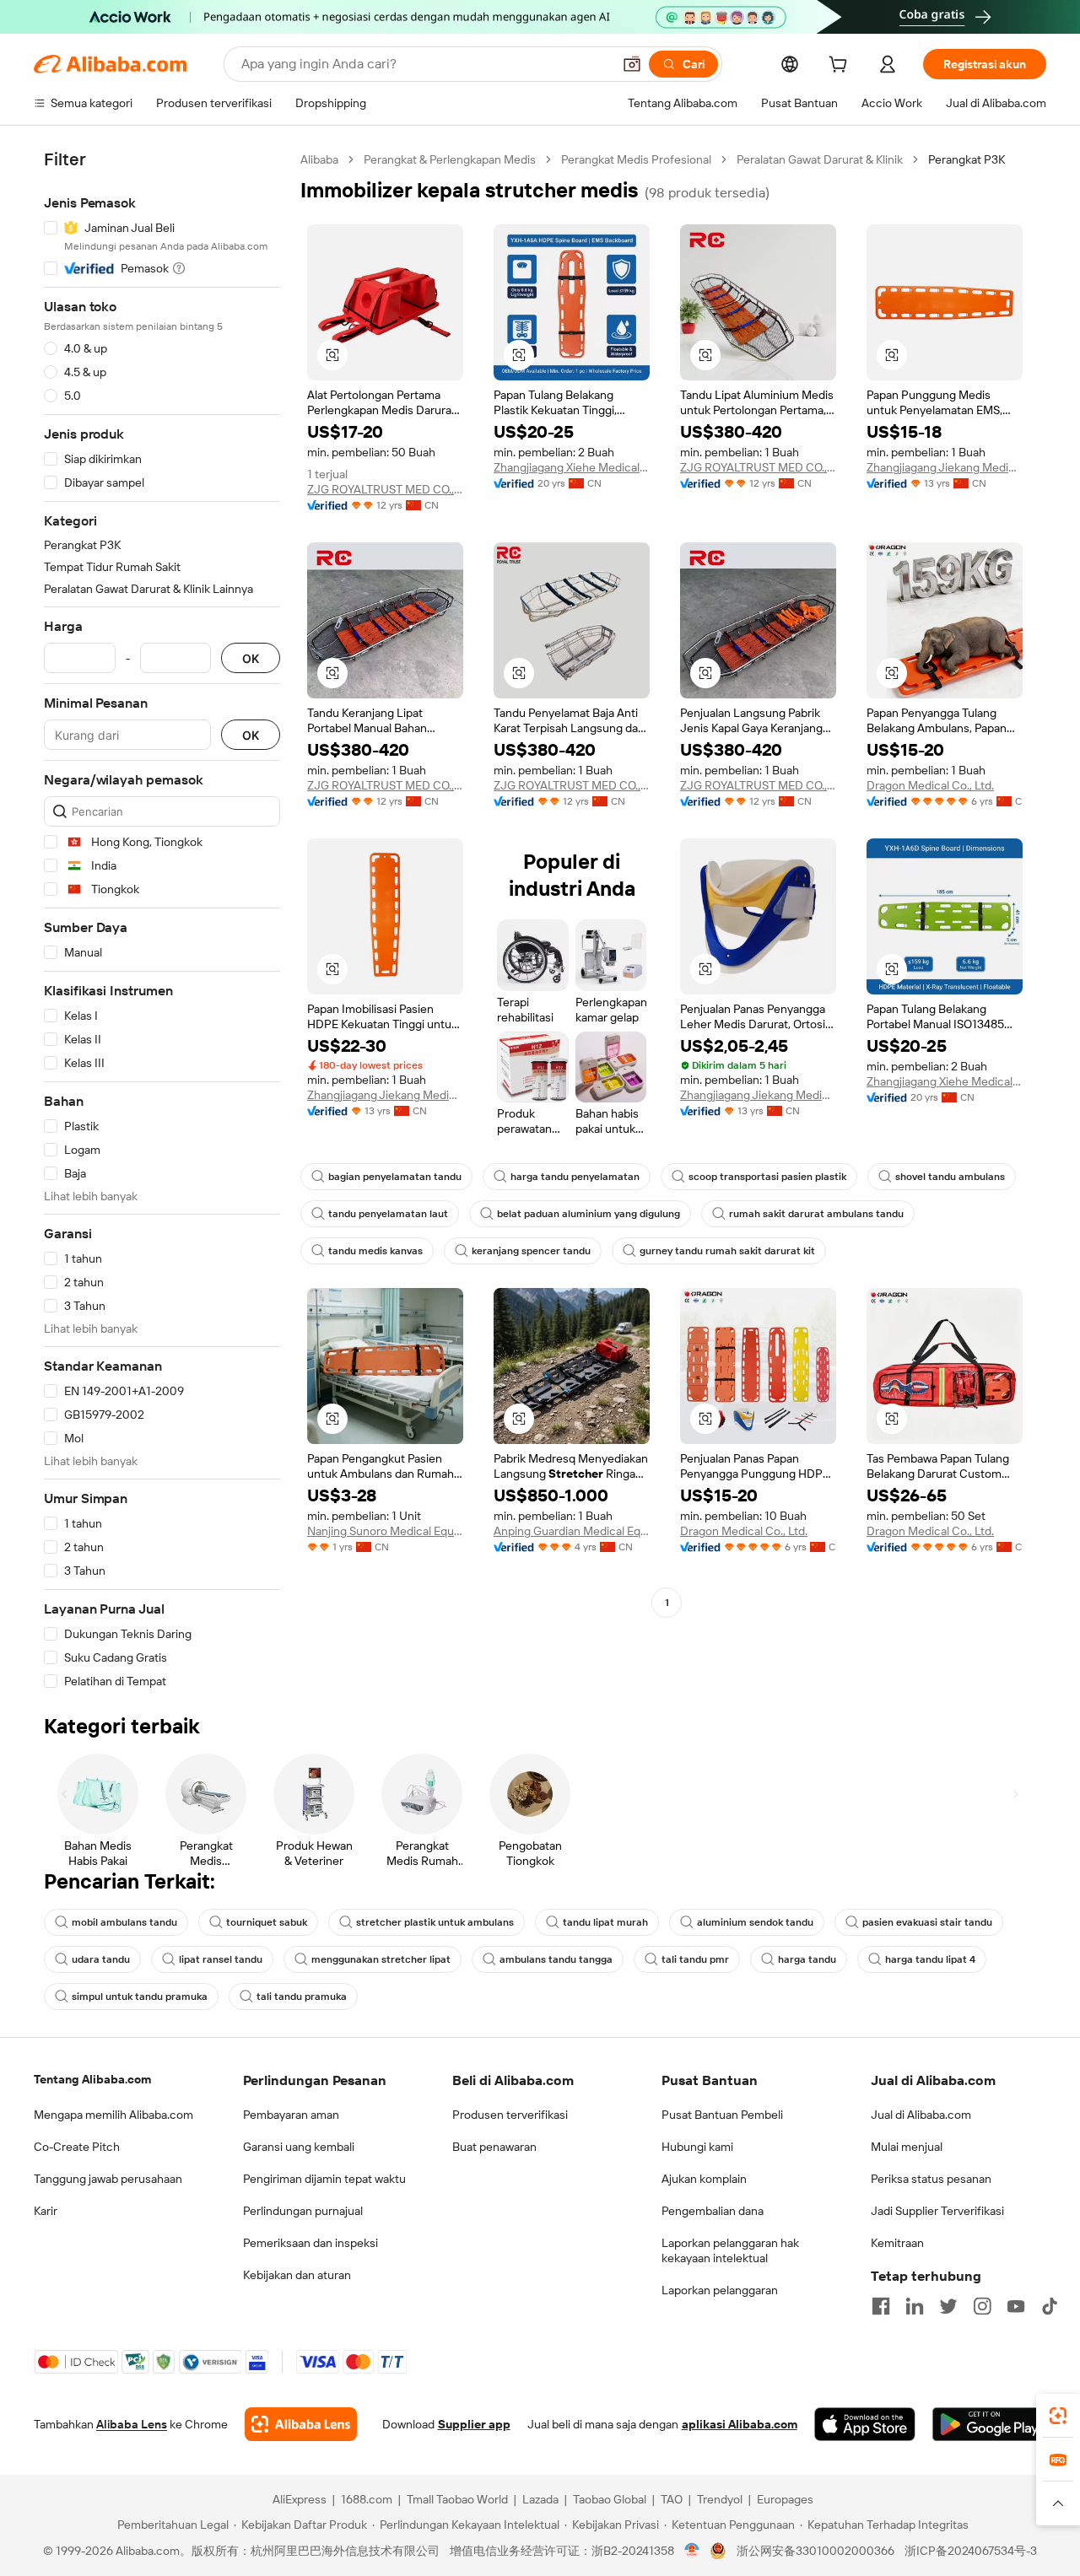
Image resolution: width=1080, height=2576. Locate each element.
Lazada (540, 2499)
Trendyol (720, 2499)
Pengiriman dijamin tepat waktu (324, 2179)
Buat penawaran (494, 2147)
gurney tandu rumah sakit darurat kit (727, 1251)
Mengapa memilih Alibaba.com (113, 2115)
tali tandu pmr (695, 1959)
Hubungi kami (697, 2147)
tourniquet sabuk (267, 1922)
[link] (1058, 2416)
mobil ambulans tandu (124, 1922)
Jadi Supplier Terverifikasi (937, 2211)
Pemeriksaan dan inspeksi (310, 2243)
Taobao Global (610, 2499)
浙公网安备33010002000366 (815, 2551)
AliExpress (300, 2499)
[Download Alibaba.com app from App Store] (865, 2424)
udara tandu (101, 1959)
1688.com (367, 2499)
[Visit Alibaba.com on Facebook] (881, 2306)
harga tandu (807, 1959)
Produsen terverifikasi (510, 2115)
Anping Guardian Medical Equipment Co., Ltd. (572, 1531)
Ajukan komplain (704, 2179)
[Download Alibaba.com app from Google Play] (989, 2424)
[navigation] (162, 921)
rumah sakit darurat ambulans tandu (816, 1214)
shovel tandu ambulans (950, 1177)
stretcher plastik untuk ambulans (435, 1922)
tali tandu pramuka (302, 1997)
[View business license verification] (692, 2551)
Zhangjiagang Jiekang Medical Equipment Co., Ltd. (945, 467)
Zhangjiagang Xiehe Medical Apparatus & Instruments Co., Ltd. (572, 467)
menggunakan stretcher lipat (381, 1959)
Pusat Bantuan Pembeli (722, 2115)
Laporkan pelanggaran (720, 2290)
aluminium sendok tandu (755, 1922)
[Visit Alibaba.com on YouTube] (1016, 2306)
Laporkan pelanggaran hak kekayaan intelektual (730, 2250)
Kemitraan (897, 2243)
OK (251, 658)
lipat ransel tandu (221, 1959)
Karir (46, 2211)
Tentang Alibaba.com (92, 2079)
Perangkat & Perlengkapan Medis (450, 159)
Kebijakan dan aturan (297, 2275)
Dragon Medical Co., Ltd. (930, 785)
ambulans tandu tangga (556, 1959)
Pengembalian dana (713, 2211)
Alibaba (319, 159)
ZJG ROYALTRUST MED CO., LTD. (385, 489)
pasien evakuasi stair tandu (927, 1922)
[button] (632, 64)
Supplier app (474, 2424)
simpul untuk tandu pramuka (140, 1997)
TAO (672, 2499)
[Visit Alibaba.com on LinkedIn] (915, 2306)
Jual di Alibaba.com (921, 2115)
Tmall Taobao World (457, 2499)
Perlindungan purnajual (303, 2211)
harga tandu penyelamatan (575, 1177)
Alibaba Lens (132, 2424)
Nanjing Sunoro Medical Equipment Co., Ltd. (385, 1531)
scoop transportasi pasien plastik (767, 1177)
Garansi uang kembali (299, 2147)
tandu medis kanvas (375, 1251)
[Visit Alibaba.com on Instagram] (982, 2306)
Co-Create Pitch (77, 2147)
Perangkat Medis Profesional (636, 159)
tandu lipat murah (605, 1922)
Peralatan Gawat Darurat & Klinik (820, 159)
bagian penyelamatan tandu (395, 1177)
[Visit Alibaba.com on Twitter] (948, 2306)
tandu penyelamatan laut (388, 1214)
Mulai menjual (907, 2147)
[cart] (841, 67)
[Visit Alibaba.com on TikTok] (1050, 2306)
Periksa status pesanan (931, 2179)
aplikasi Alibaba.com (740, 2424)
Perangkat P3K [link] (967, 159)
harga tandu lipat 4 (930, 1959)
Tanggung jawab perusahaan (108, 2179)
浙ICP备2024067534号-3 (971, 2551)
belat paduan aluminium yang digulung (589, 1214)
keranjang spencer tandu (531, 1251)
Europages (785, 2499)
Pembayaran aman (291, 2115)
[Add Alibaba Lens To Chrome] (301, 2424)
